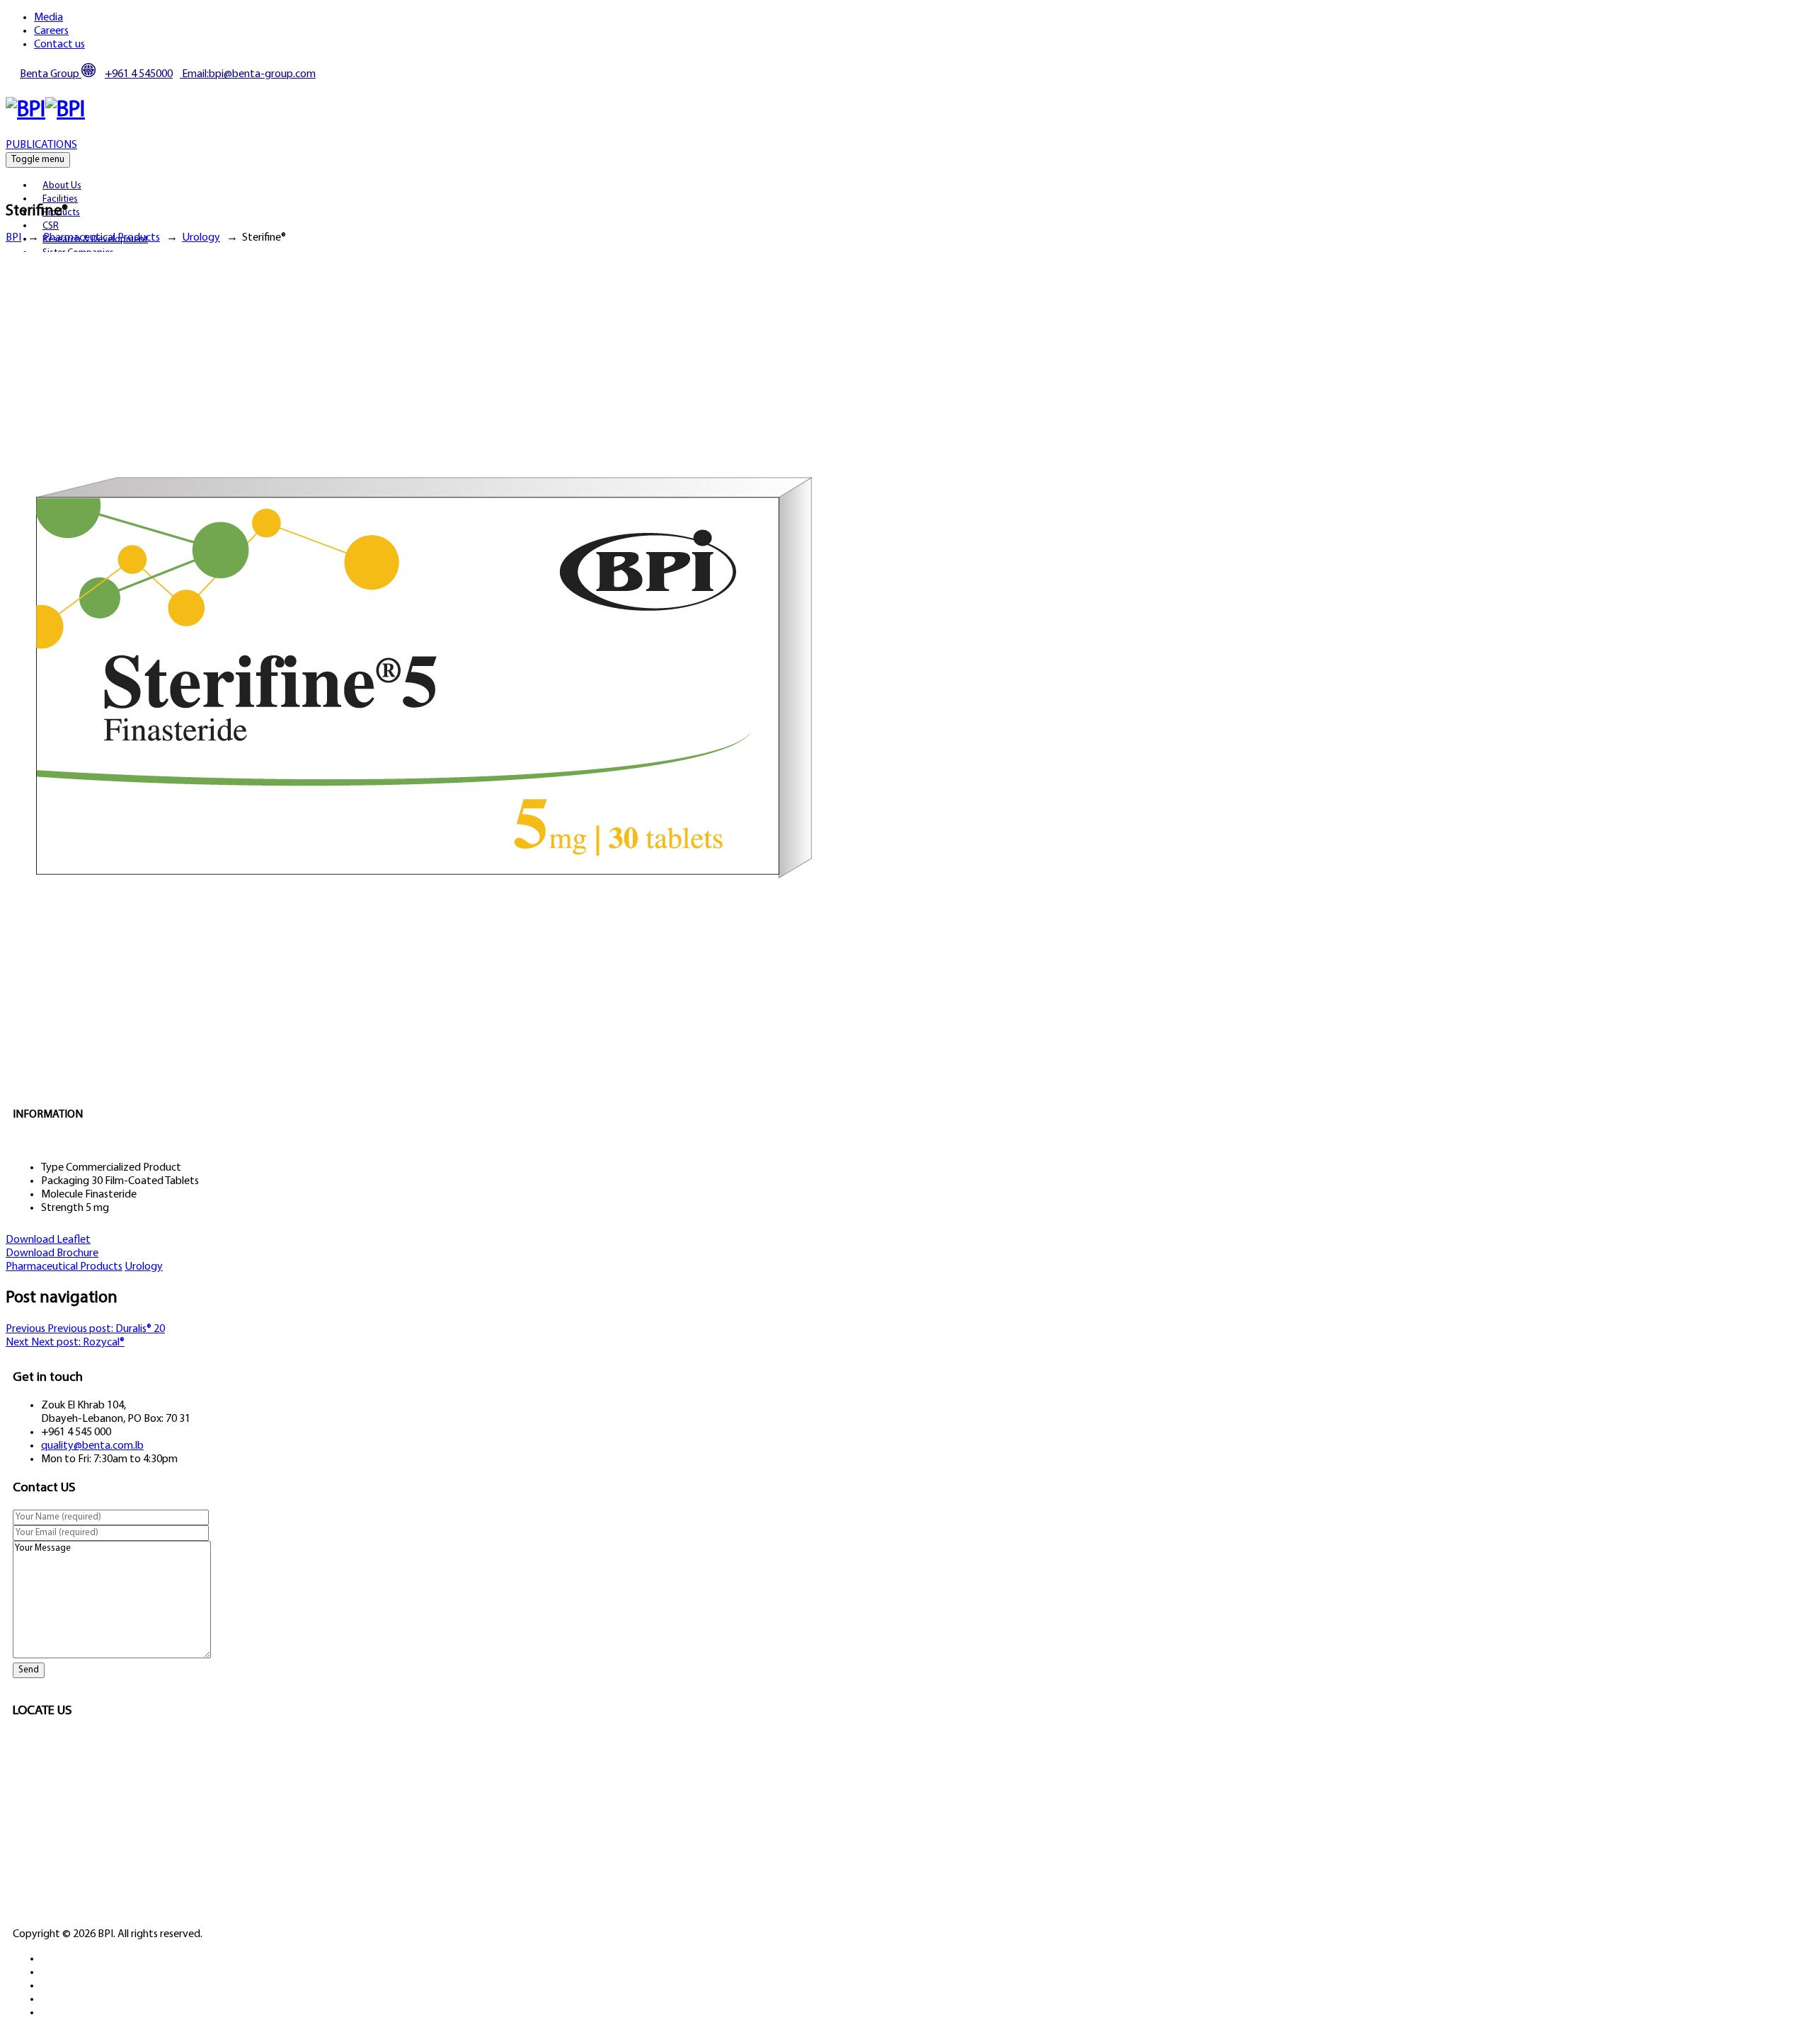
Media (48, 18)
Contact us (59, 45)
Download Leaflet (48, 1240)
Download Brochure (52, 1253)
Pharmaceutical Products (64, 1267)
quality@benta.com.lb (92, 1446)
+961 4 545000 (139, 74)
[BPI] (45, 110)
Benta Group (51, 74)
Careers (51, 31)
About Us (62, 186)
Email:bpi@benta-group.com (248, 74)
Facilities (60, 199)
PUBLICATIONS (41, 145)
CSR (51, 226)
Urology (144, 1267)
